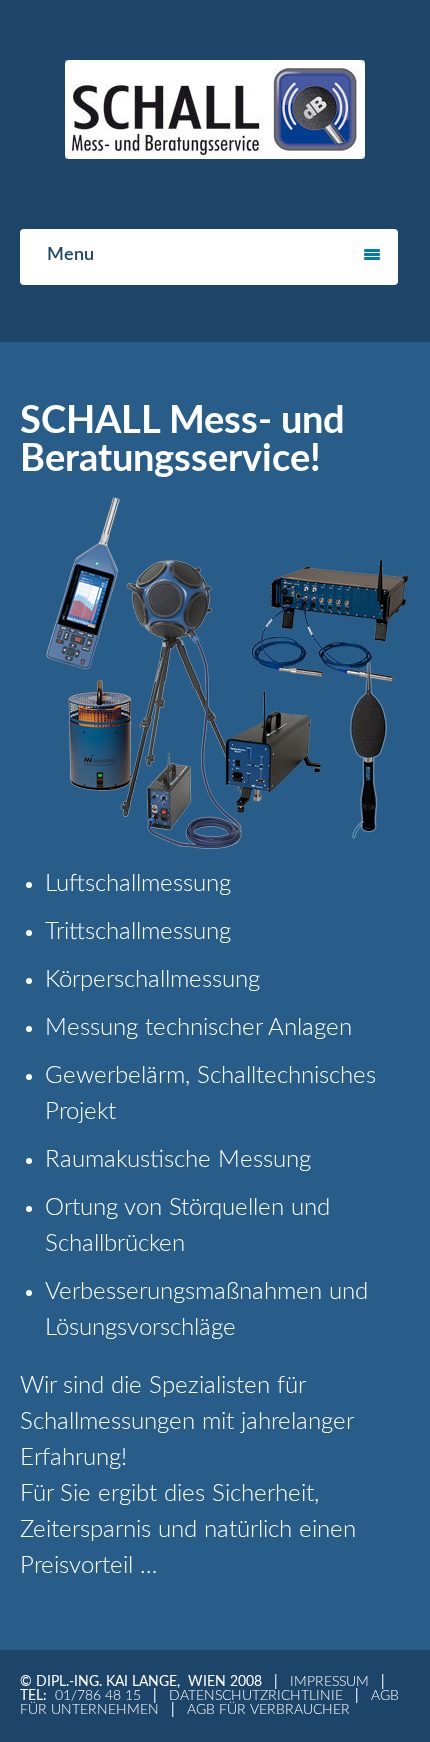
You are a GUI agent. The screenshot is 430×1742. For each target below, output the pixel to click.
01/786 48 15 (98, 1696)
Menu (70, 255)
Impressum (329, 1682)
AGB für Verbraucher (268, 1710)
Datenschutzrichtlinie (256, 1696)
